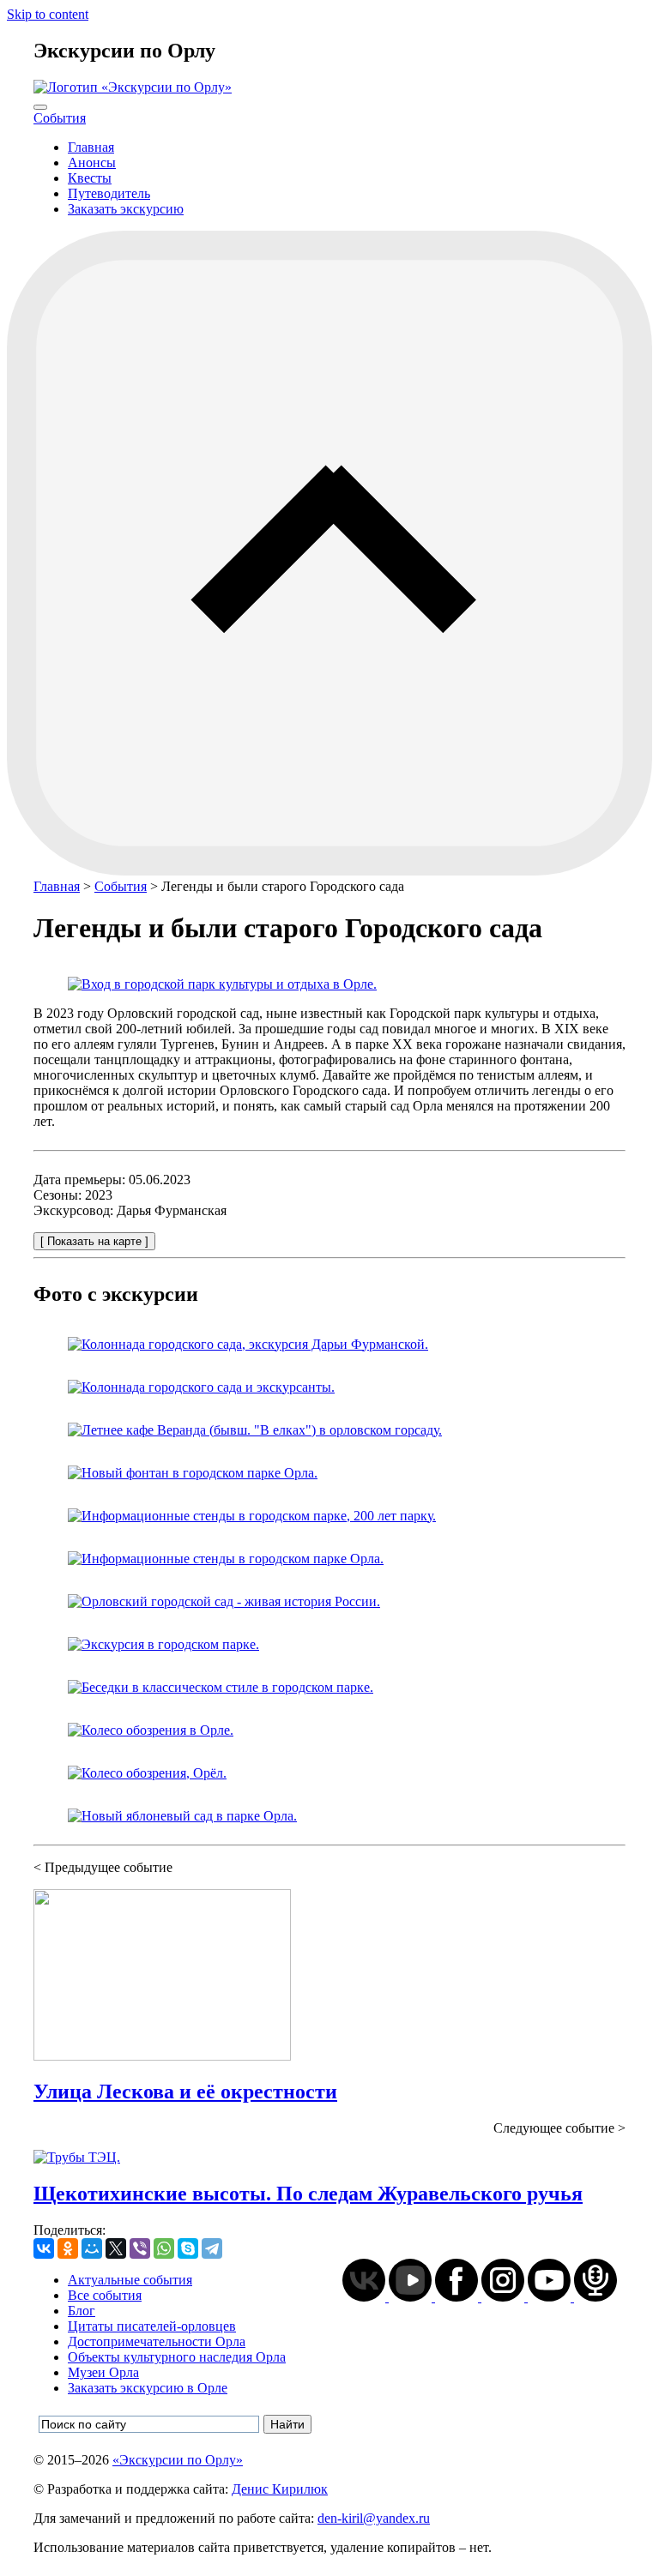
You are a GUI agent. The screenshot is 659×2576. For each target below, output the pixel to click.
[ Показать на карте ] (94, 1241)
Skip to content (48, 14)
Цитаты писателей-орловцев (152, 2326)
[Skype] (188, 2248)
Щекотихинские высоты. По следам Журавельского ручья (308, 2194)
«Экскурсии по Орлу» (178, 2460)
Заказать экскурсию (126, 209)
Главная (91, 147)
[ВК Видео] (412, 2297)
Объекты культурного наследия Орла (177, 2357)
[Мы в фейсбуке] (458, 2297)
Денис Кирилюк (280, 2489)
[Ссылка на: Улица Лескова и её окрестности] (162, 2056)
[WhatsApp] (164, 2248)
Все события (105, 2295)
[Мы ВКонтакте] (366, 2297)
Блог (82, 2311)
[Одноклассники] (68, 2248)
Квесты (90, 178)
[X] (116, 2248)
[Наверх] (329, 871)
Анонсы (92, 163)
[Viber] (140, 2248)
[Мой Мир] (92, 2248)
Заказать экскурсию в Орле (148, 2388)
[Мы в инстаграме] (505, 2297)
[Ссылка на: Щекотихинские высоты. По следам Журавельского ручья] (77, 2157)
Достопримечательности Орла (157, 2341)
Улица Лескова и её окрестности (185, 2091)
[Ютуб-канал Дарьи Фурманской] (551, 2297)
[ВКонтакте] (44, 2248)
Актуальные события (130, 2280)
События (60, 118)
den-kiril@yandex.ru (374, 2518)
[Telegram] (212, 2248)
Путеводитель (109, 193)
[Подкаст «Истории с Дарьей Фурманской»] (596, 2297)
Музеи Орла (103, 2372)
